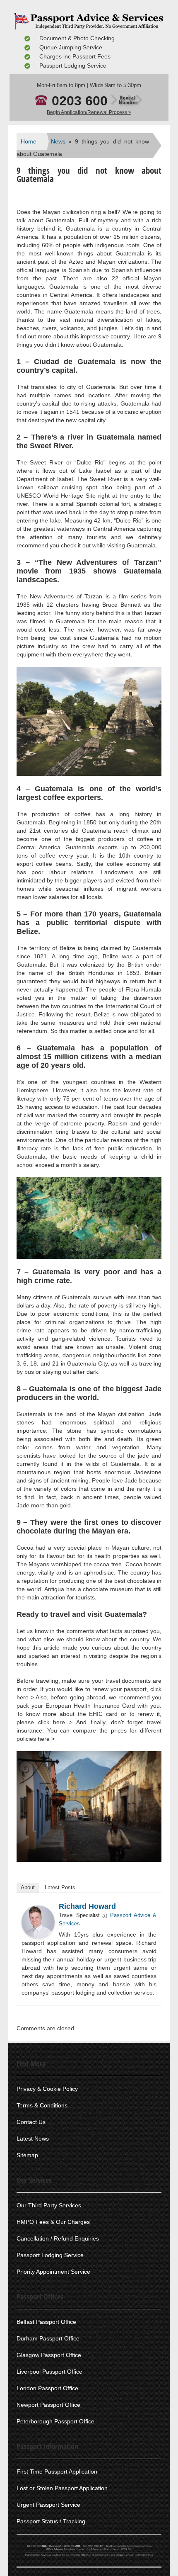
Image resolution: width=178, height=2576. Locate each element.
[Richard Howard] (38, 1922)
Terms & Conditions (42, 2105)
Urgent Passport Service (48, 2505)
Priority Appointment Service (53, 2272)
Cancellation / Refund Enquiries (58, 2238)
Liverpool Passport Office (49, 2372)
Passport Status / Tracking (51, 2521)
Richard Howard (87, 1906)
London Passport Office (47, 2388)
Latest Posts (60, 1887)
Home (29, 141)
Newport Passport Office (48, 2405)
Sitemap (27, 2155)
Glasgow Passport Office (49, 2355)
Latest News (33, 2139)
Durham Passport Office (48, 2338)
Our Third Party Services (49, 2205)
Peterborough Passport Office (55, 2421)
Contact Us (31, 2122)
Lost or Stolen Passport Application (62, 2488)
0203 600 (95, 101)
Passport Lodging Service (50, 2255)
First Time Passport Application (57, 2472)
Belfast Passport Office (46, 2322)
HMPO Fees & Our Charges (53, 2222)
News (58, 141)
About (28, 1887)
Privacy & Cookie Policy (47, 2089)
